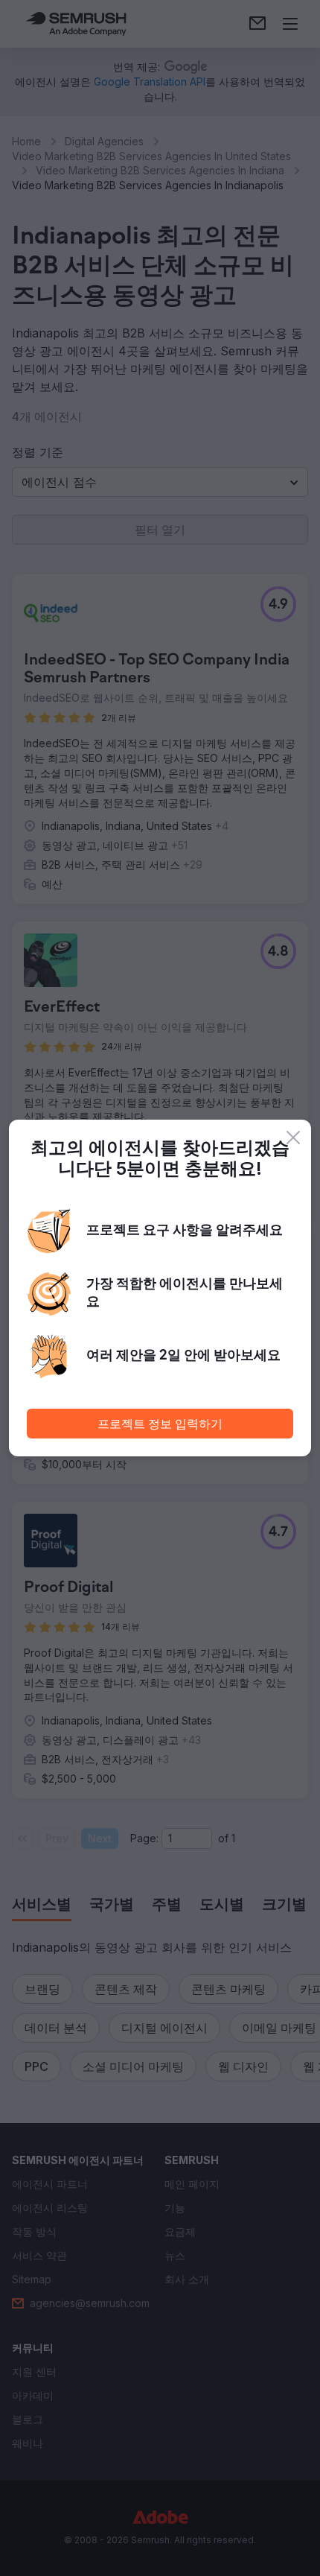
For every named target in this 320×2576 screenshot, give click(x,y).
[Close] (293, 1138)
